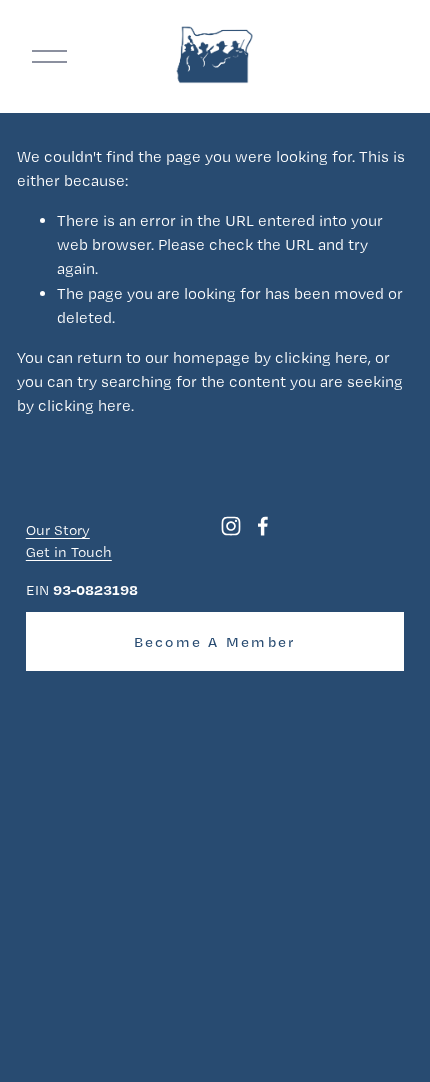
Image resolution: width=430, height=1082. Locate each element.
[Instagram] (231, 526)
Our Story (58, 530)
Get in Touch (69, 552)
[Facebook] (263, 526)
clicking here (321, 357)
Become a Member (215, 642)
